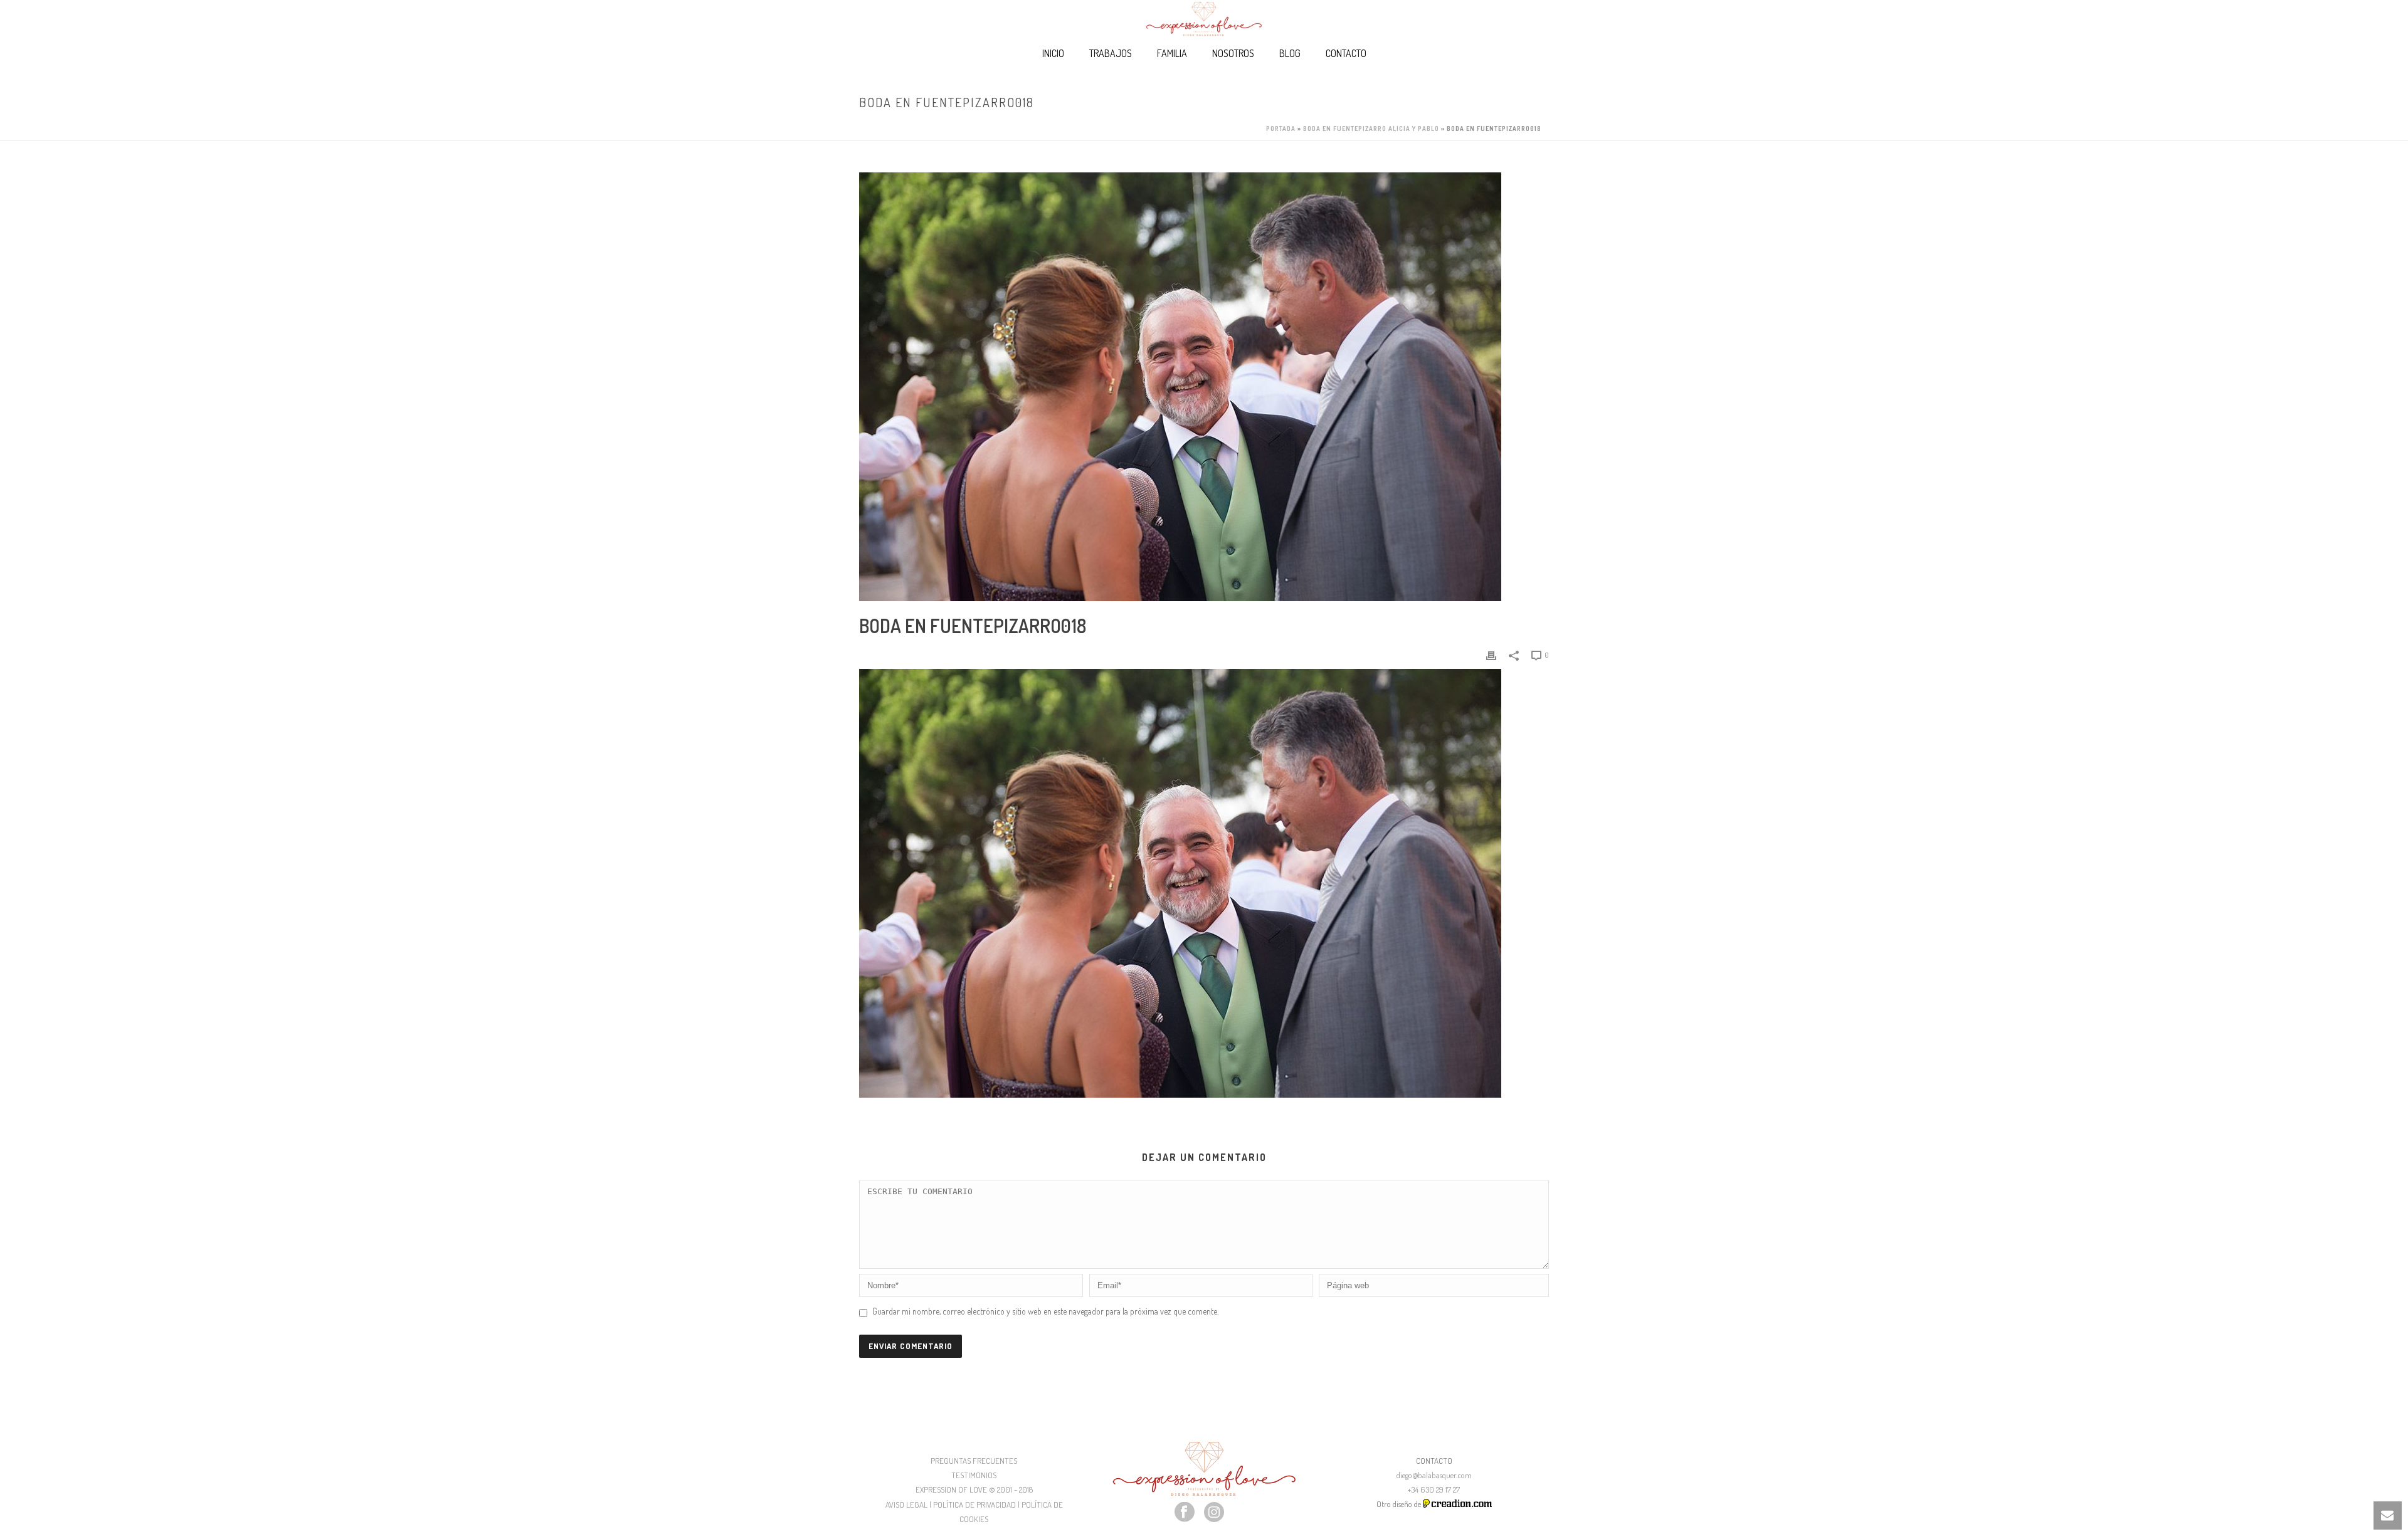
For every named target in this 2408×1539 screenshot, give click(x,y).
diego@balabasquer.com (1434, 1475)
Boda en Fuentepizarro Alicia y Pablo (1371, 129)
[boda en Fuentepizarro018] (1204, 387)
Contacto (1346, 53)
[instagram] (1214, 1513)
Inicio (1053, 53)
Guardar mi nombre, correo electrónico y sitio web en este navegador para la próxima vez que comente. (1045, 1311)
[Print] (1491, 654)
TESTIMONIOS (974, 1475)
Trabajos (1111, 53)
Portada (1281, 129)
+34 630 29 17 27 (1434, 1489)
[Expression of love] (1204, 19)
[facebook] (1185, 1513)
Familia (1172, 53)
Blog (1290, 53)
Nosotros (1233, 53)
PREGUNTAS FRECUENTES (974, 1461)
